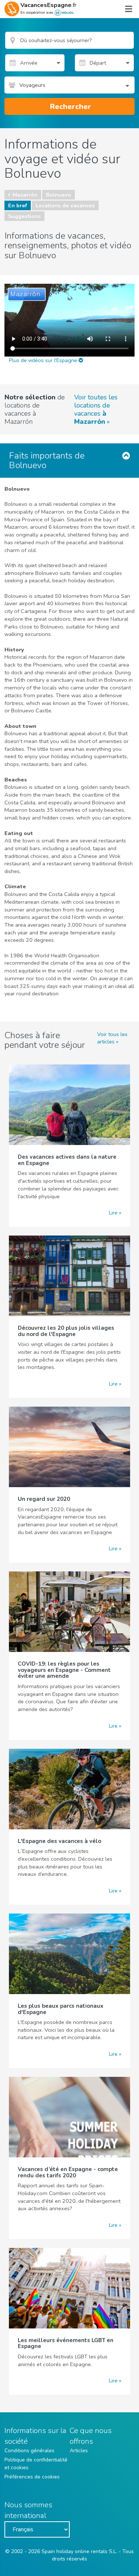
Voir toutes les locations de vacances (96, 409)
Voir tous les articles (112, 1038)
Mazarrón (25, 195)
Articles (79, 2451)
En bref (18, 205)
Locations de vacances (65, 205)
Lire (113, 1213)
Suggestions (24, 216)
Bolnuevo (59, 195)
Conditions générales (29, 2451)
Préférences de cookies (32, 2477)
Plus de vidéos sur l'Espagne (44, 360)
